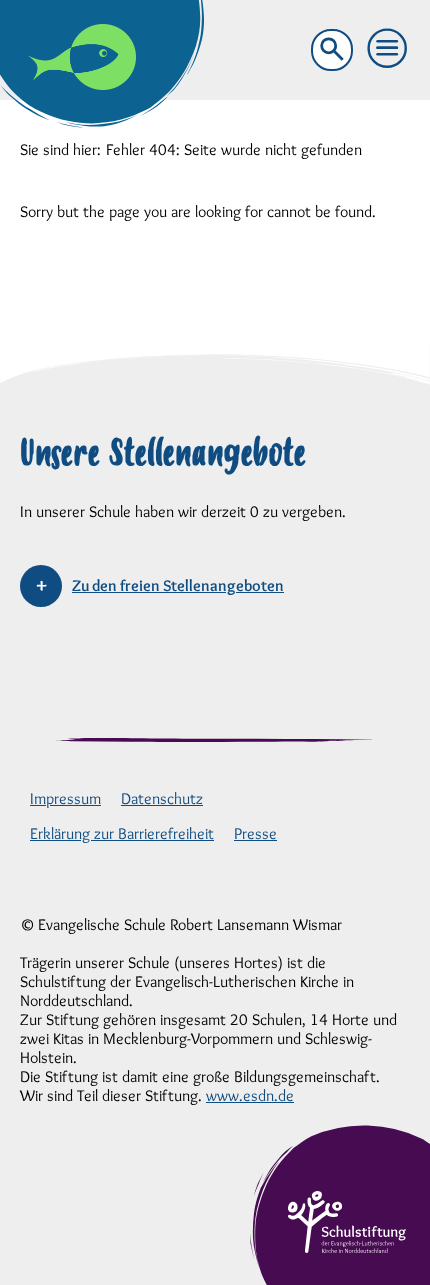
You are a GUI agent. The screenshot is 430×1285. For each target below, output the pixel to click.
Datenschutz (162, 798)
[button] (388, 49)
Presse (255, 833)
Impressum (65, 798)
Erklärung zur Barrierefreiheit (122, 833)
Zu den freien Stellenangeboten (178, 585)
